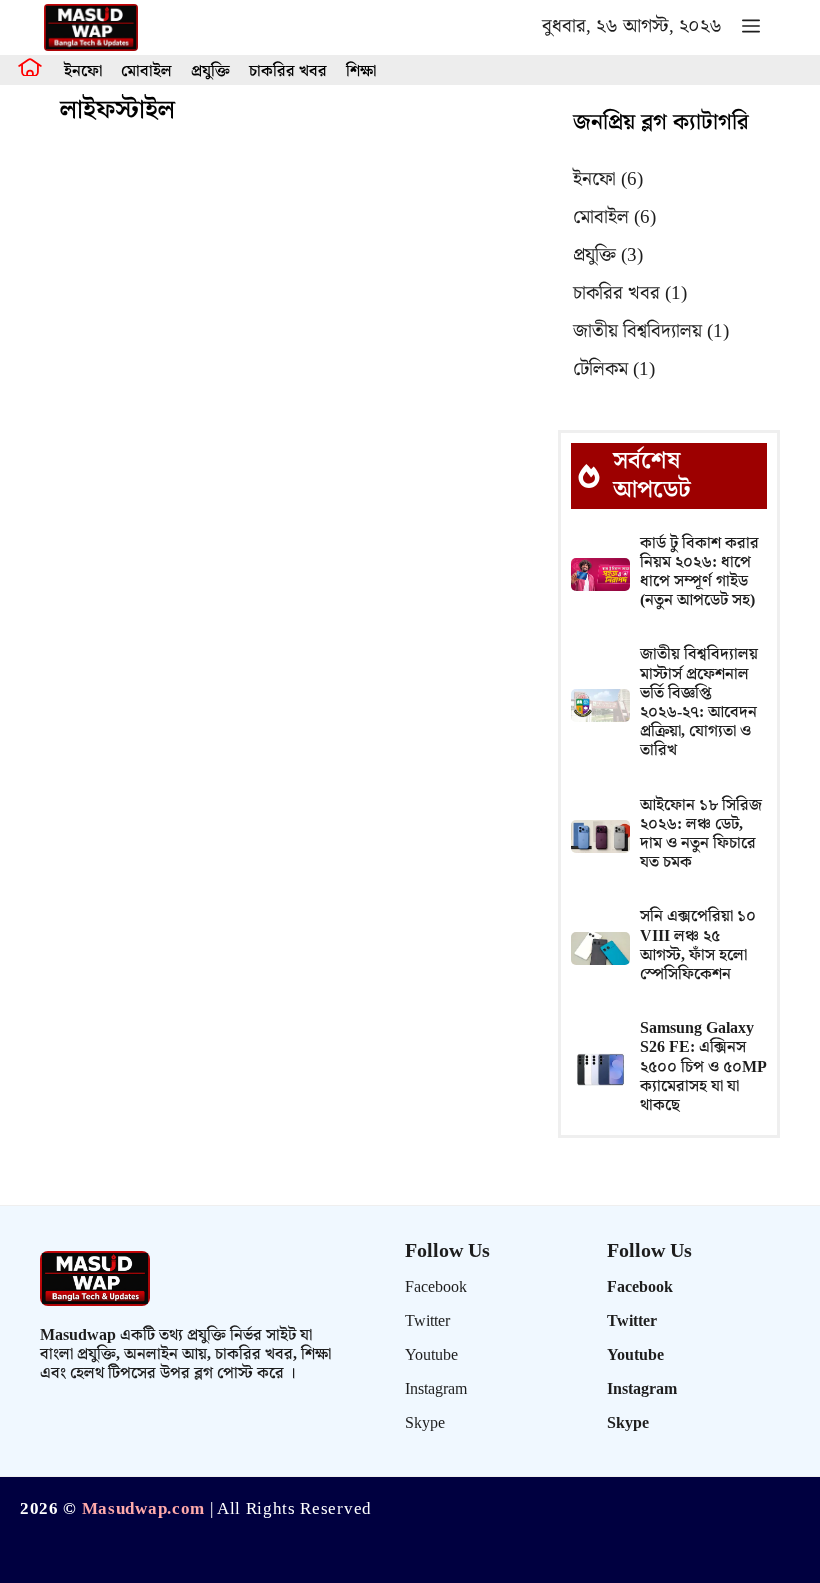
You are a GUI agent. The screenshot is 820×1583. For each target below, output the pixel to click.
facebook (436, 1287)
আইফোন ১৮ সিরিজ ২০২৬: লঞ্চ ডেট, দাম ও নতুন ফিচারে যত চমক (701, 834)
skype (425, 1423)
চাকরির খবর (288, 71)
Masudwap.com (143, 1509)
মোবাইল (146, 71)
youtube (431, 1355)
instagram (436, 1389)
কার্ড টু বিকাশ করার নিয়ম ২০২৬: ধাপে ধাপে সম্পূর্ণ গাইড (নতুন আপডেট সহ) (699, 572)
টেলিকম (614, 369)
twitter (427, 1321)
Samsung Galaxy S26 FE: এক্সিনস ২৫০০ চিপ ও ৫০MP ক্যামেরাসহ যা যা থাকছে (703, 1067)
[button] (751, 27)
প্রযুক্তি (210, 71)
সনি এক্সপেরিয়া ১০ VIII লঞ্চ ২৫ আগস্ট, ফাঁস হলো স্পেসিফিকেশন (698, 945)
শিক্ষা (361, 71)
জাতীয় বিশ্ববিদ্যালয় (651, 331)
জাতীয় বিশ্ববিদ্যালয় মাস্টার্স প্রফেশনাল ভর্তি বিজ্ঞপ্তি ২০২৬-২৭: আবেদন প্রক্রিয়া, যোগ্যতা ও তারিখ (699, 702)
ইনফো (83, 71)
